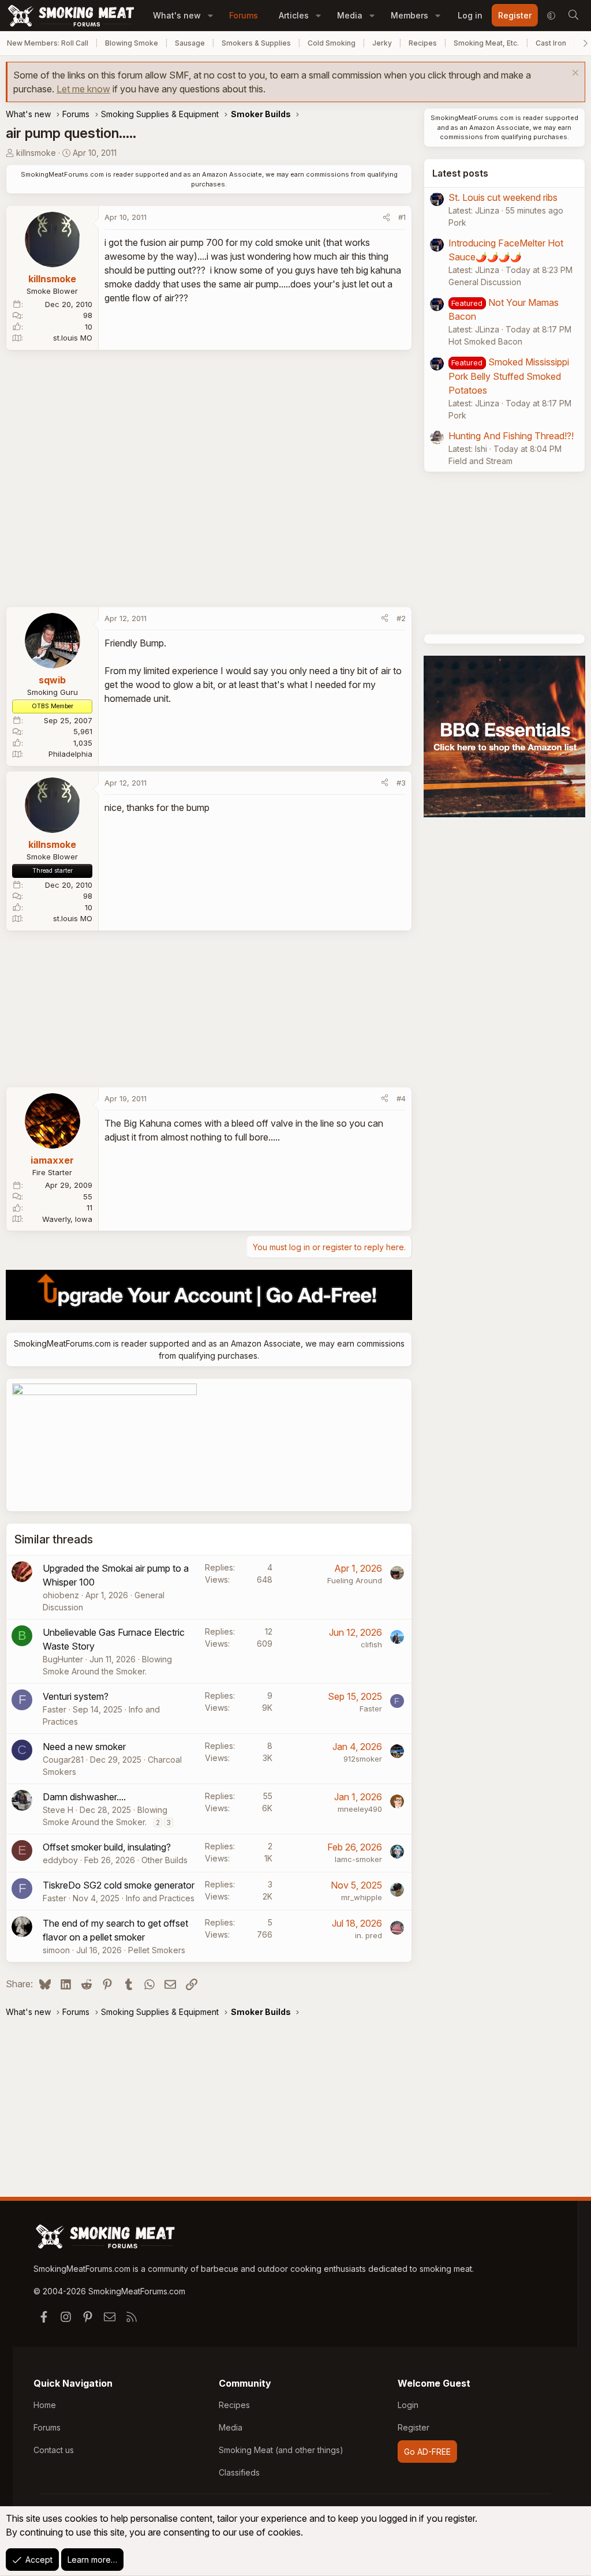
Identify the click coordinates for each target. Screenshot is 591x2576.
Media (350, 15)
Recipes (423, 43)
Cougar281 (63, 1760)
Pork (457, 223)
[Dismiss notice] (574, 74)
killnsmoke (36, 153)
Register (414, 2427)
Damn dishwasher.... (84, 1797)
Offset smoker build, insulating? (107, 1847)
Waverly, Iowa (67, 1219)
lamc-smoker (358, 1859)
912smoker (363, 1759)
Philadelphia (70, 754)
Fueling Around (355, 1580)
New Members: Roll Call (48, 43)
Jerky (382, 43)
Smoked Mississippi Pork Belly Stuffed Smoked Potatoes (509, 376)
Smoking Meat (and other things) (281, 2450)
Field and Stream (480, 461)
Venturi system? (76, 1696)
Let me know (83, 89)
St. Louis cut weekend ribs (503, 197)
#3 (401, 783)
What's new (177, 15)
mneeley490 (360, 1809)
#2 (401, 618)
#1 (402, 217)
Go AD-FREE (427, 2452)
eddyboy (60, 1860)
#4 (401, 1098)
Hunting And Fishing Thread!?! (511, 436)
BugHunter (63, 1659)
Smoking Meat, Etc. (486, 43)
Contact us (54, 2450)
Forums (244, 15)
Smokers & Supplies (256, 43)
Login (408, 2405)
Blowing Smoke (132, 43)
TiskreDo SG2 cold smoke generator (119, 1885)
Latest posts (460, 173)
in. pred (369, 1935)
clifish (371, 1644)
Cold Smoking (332, 43)
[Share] (386, 218)
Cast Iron (551, 43)
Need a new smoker (84, 1747)
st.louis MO (73, 338)
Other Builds (164, 1860)
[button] (210, 15)
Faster (55, 1709)
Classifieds (239, 2472)
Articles (294, 15)
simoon (56, 1950)
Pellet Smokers (157, 1950)
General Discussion (485, 282)
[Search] (573, 16)
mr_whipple (362, 1897)
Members (409, 15)
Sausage (190, 43)
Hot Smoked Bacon (485, 341)
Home (45, 2405)
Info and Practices (160, 1898)
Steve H (58, 1810)
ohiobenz (61, 1595)
